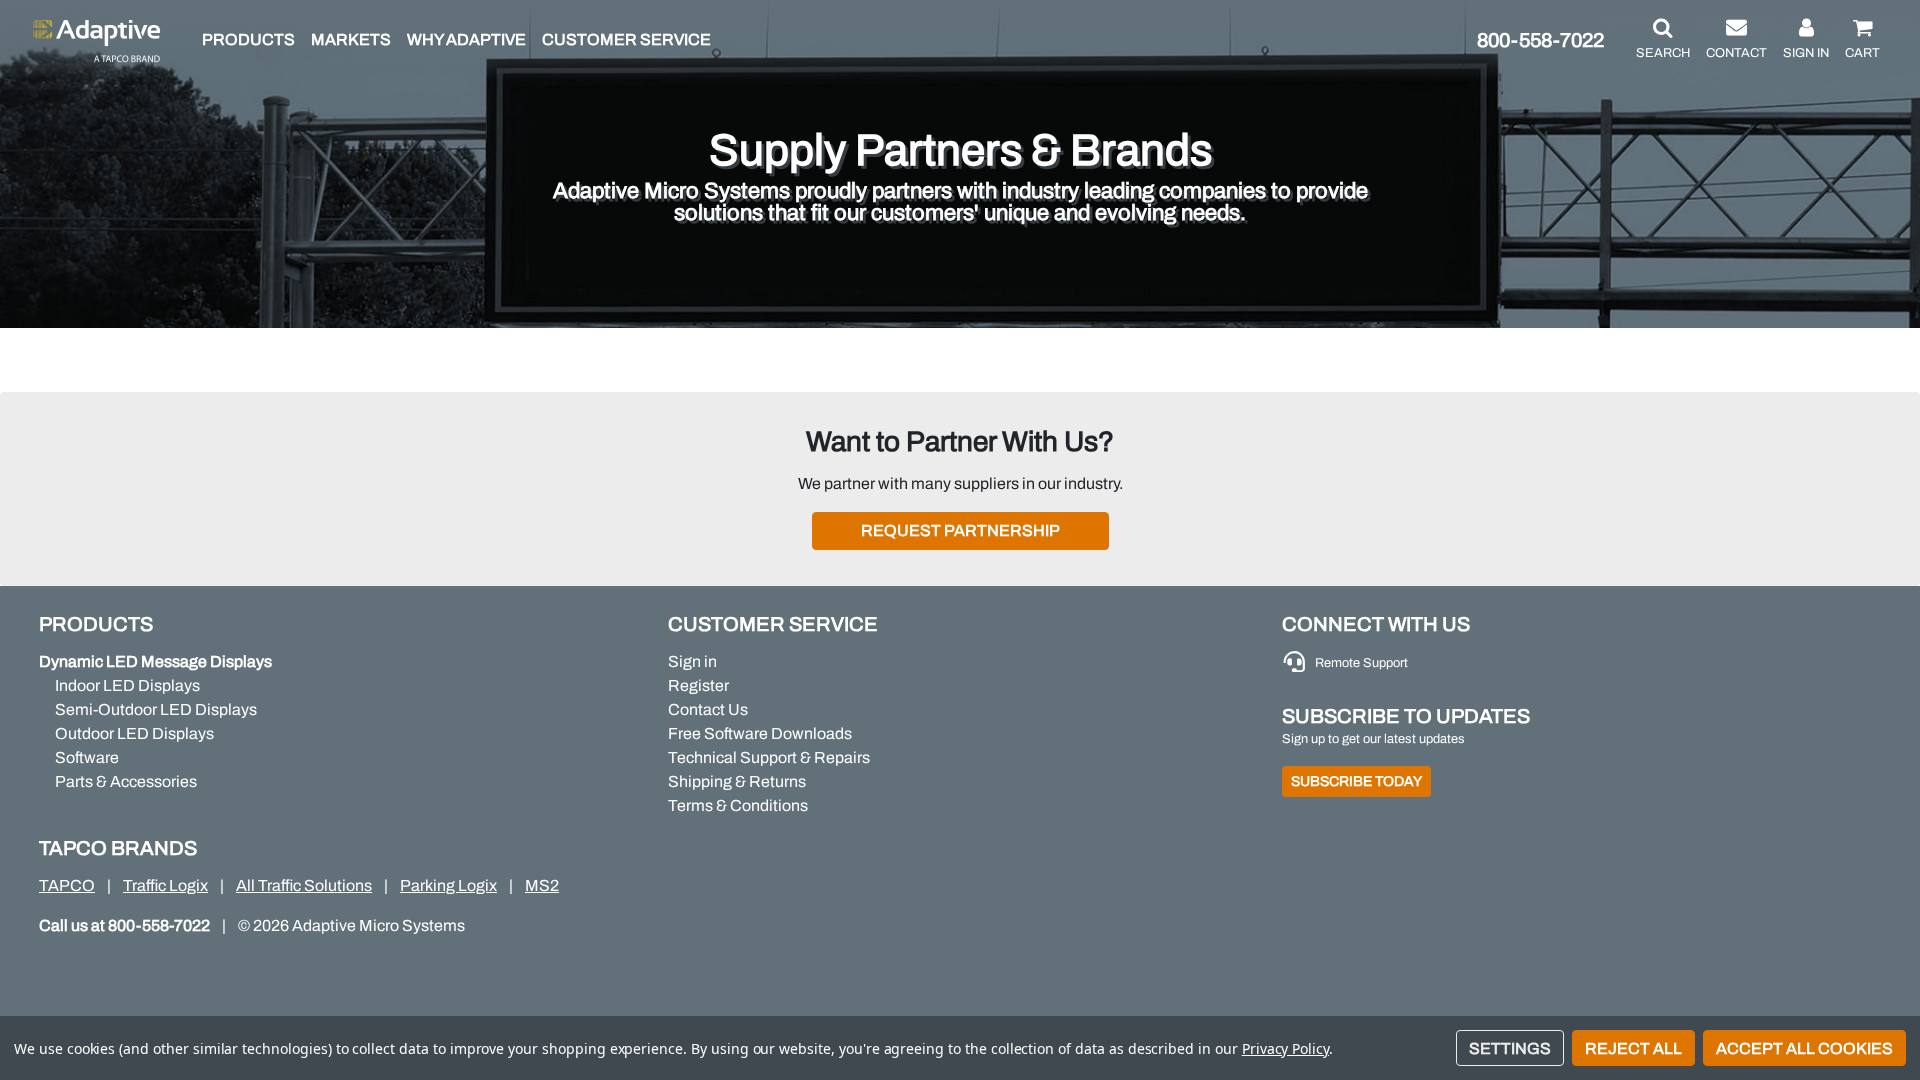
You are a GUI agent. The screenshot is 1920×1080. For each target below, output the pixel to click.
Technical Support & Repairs (769, 757)
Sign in (692, 661)
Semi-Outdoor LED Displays (156, 709)
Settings (1510, 1048)
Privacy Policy (1285, 1048)
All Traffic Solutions (304, 885)
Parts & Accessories (126, 781)
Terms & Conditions (738, 805)
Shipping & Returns (737, 781)
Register (698, 685)
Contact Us (708, 709)
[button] (1663, 40)
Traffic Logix (165, 885)
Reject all (1633, 1048)
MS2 (542, 885)
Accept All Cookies (1804, 1048)
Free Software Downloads (760, 733)
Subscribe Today (1356, 781)
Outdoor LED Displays (134, 733)
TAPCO (67, 885)
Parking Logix (448, 885)
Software (87, 757)
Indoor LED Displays (127, 685)
